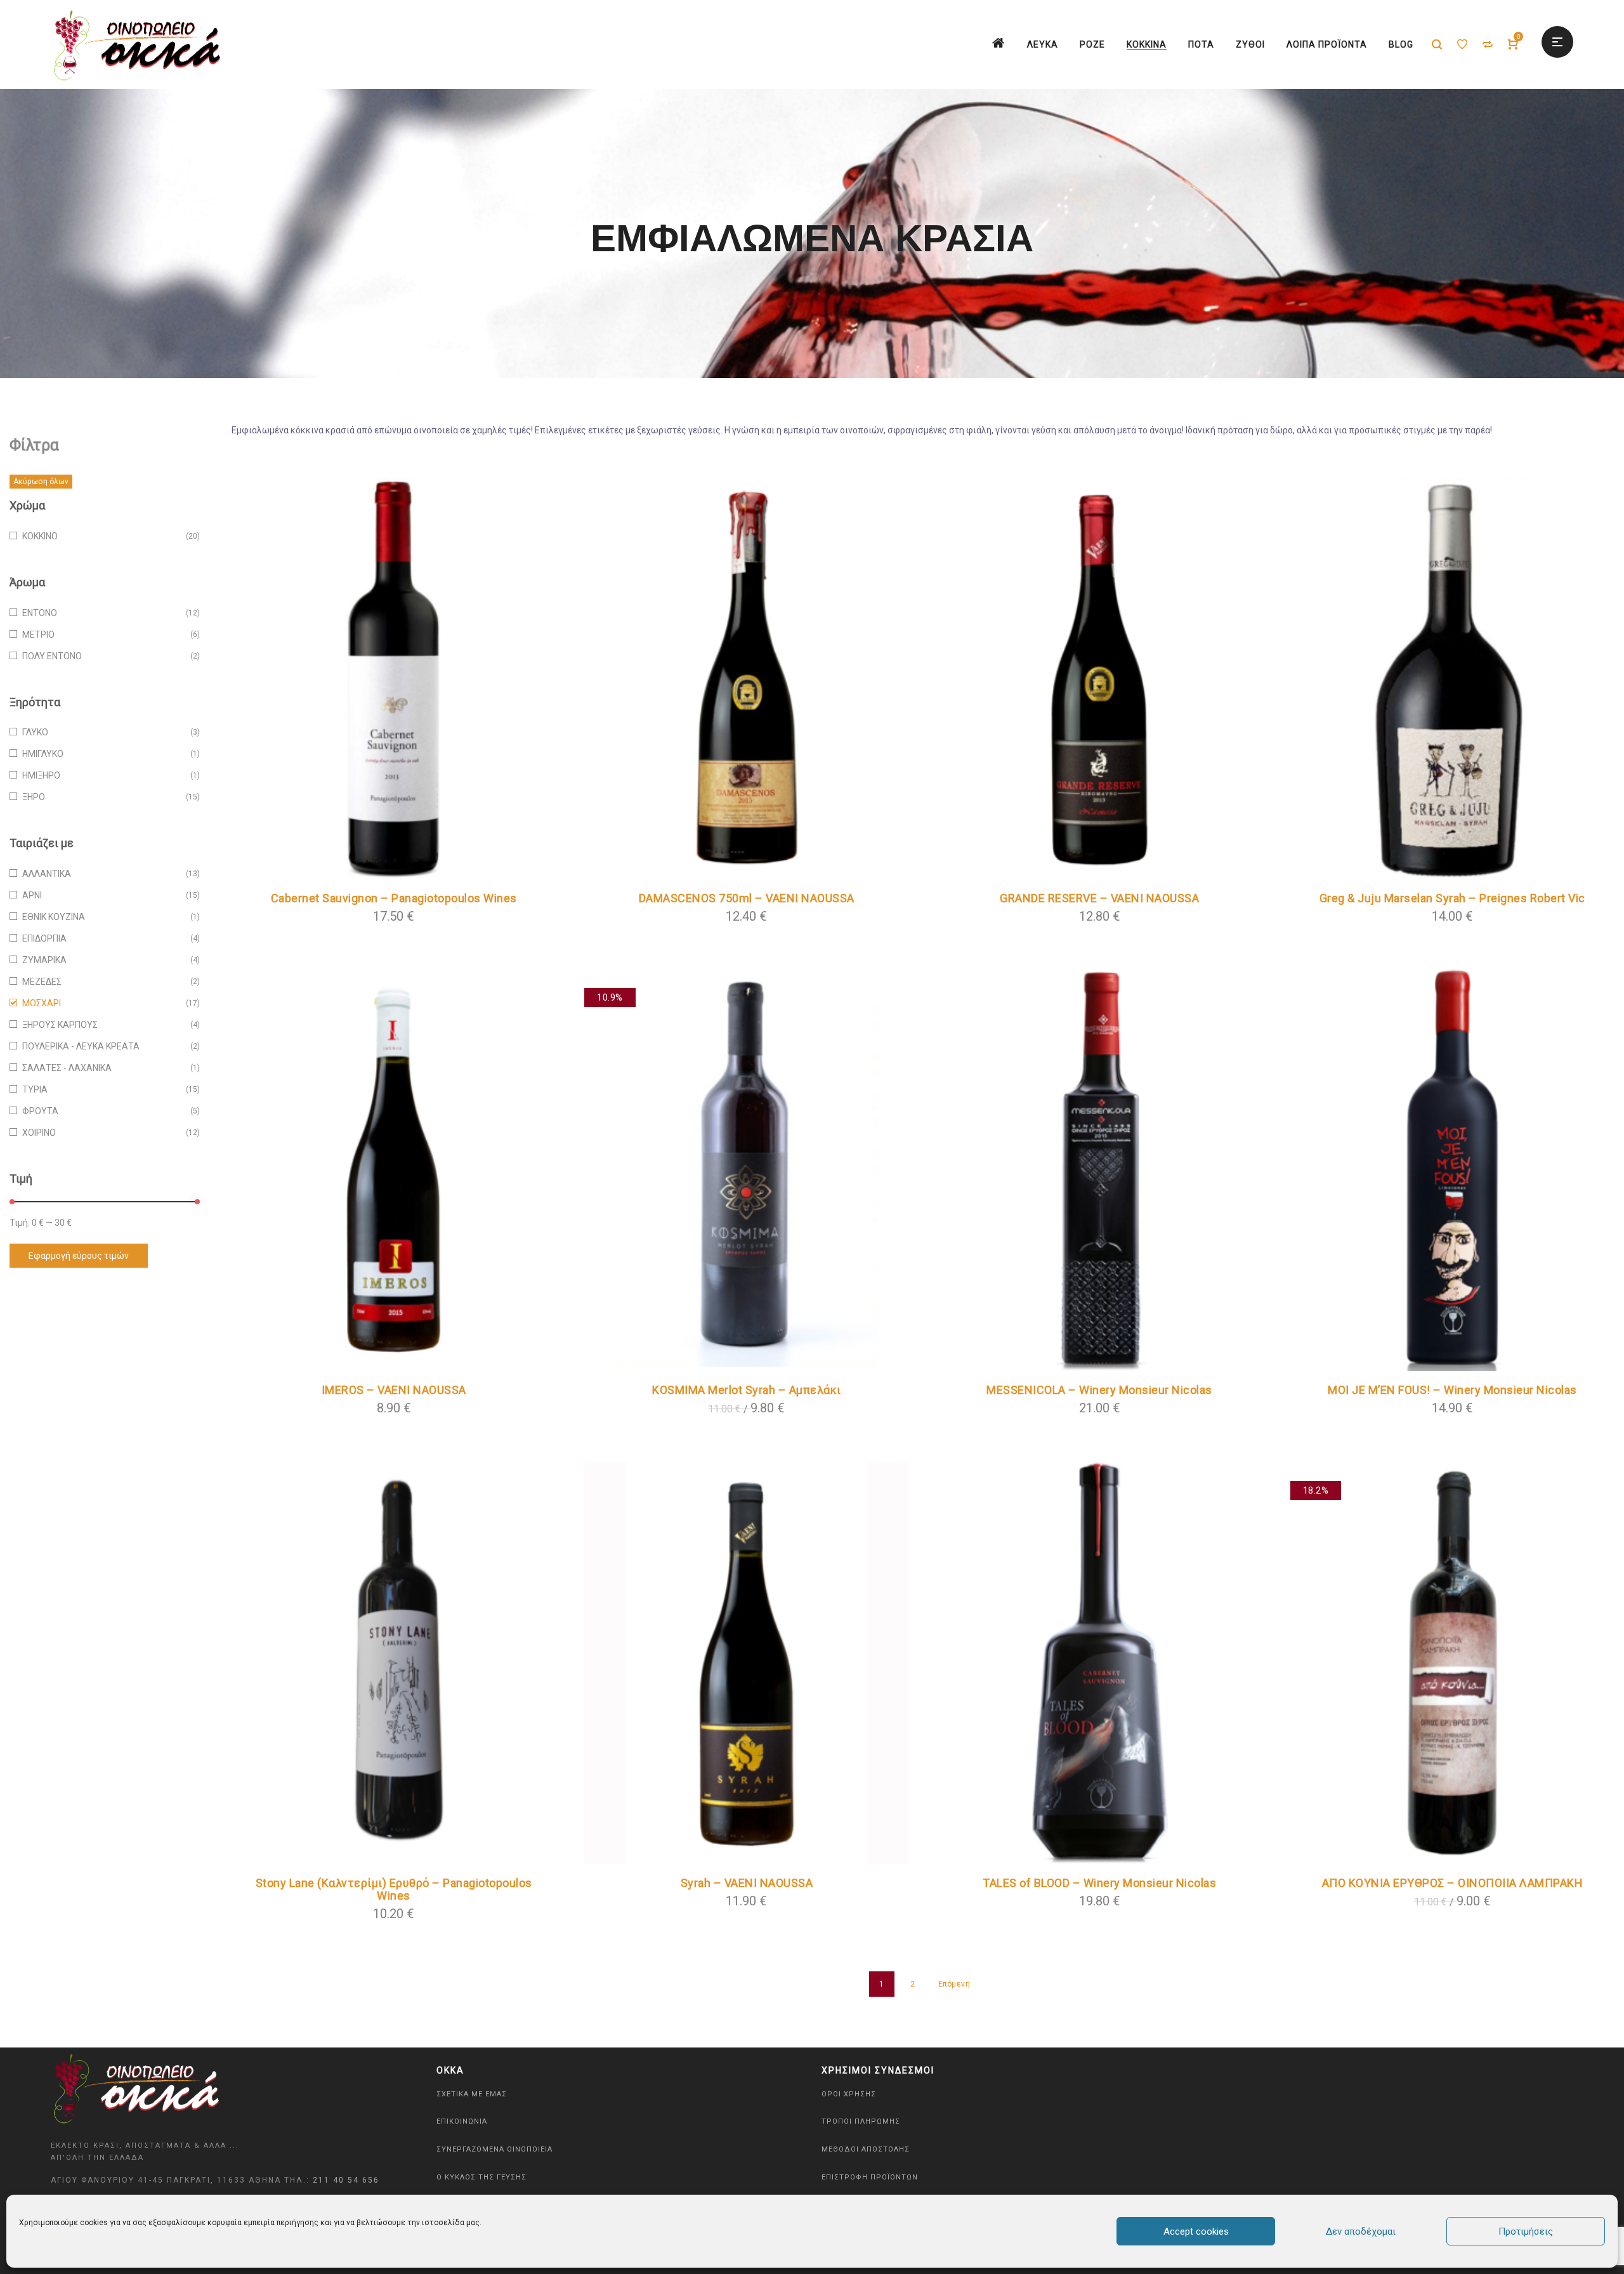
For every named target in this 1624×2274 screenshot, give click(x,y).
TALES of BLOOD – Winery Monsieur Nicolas (1099, 1883)
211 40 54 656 (346, 2180)
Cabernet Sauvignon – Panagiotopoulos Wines (394, 898)
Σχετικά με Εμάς (472, 2094)
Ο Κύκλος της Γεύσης (481, 2177)
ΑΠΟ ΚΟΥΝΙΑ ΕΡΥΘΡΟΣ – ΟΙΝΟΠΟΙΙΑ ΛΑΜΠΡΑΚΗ (1453, 1883)
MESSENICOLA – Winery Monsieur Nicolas (1099, 1390)
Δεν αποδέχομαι (1361, 2231)
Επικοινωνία (462, 2121)
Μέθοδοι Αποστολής (866, 2149)
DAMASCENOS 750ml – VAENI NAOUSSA (747, 898)
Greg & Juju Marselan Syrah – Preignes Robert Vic (1452, 898)
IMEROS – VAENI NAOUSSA (394, 1390)
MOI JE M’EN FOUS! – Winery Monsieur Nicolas (1452, 1390)
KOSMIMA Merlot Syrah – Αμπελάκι (747, 1390)
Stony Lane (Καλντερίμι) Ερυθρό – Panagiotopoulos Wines (394, 1889)
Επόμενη (954, 1984)
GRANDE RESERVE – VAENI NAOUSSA (1099, 898)
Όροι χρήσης (849, 2094)
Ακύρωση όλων (41, 482)
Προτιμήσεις (1526, 2231)
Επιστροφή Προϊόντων (870, 2177)
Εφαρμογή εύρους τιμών (79, 1256)
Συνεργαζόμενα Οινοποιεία (494, 2149)
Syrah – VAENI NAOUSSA (747, 1883)
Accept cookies (1196, 2231)
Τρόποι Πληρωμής (861, 2121)
